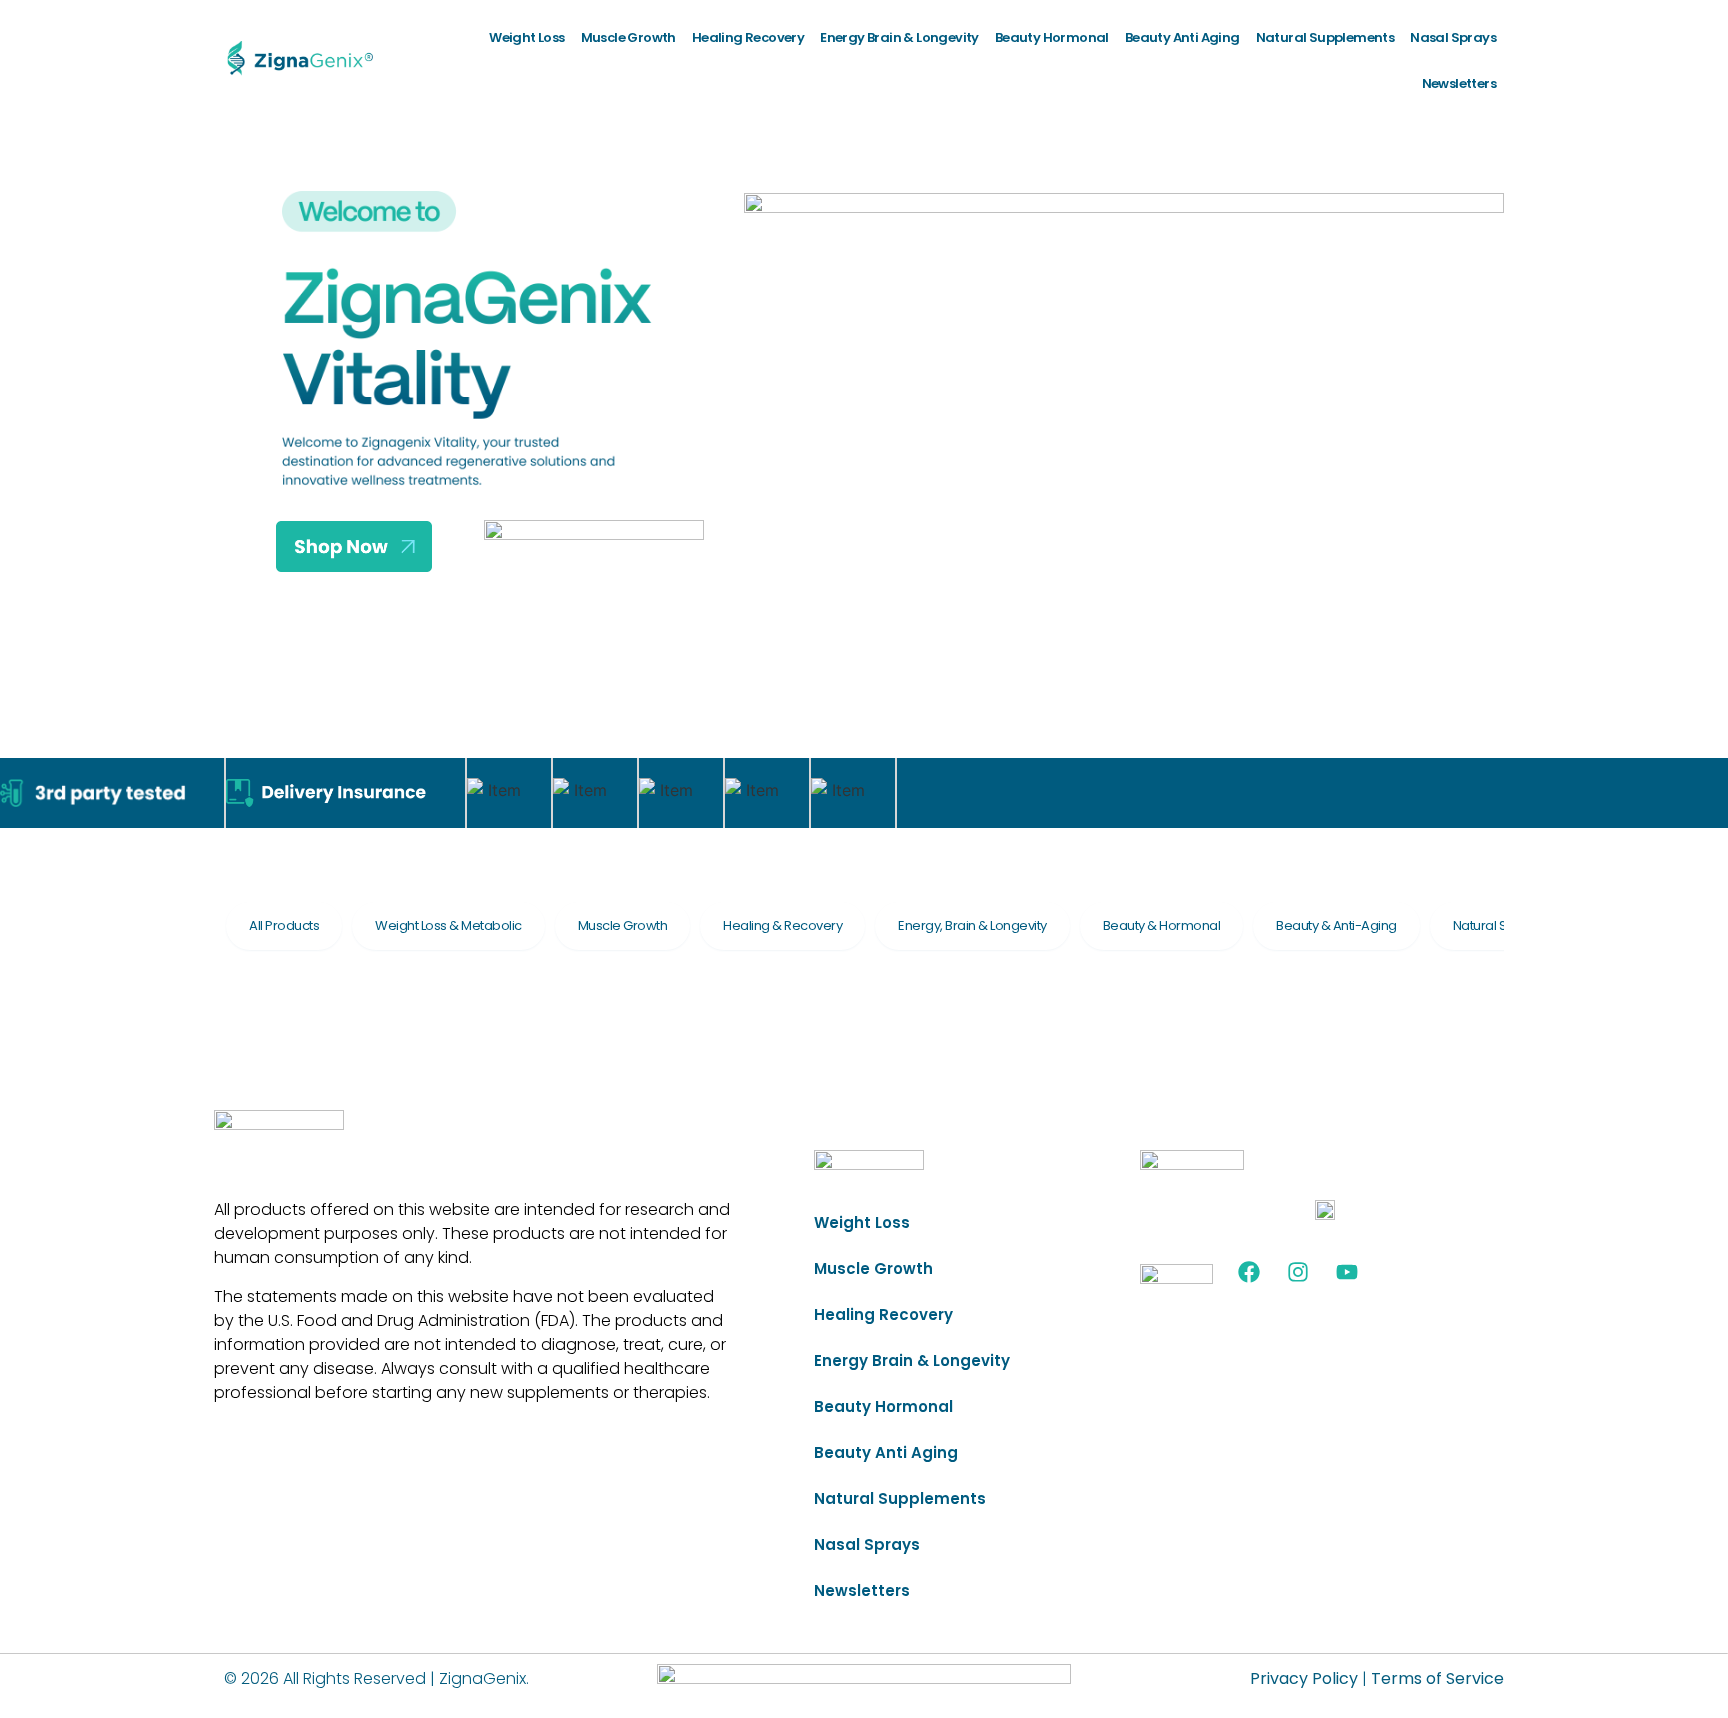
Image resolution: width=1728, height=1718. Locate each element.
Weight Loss (526, 37)
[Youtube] (1347, 1272)
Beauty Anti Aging (1182, 37)
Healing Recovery (748, 37)
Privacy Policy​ (1304, 1678)
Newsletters (1459, 83)
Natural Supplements (1325, 37)
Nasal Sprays (1453, 37)
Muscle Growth (628, 37)
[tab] (284, 926)
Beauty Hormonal (1052, 37)
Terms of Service (1437, 1678)
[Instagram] (1298, 1272)
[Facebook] (1249, 1272)
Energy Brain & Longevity (899, 37)
